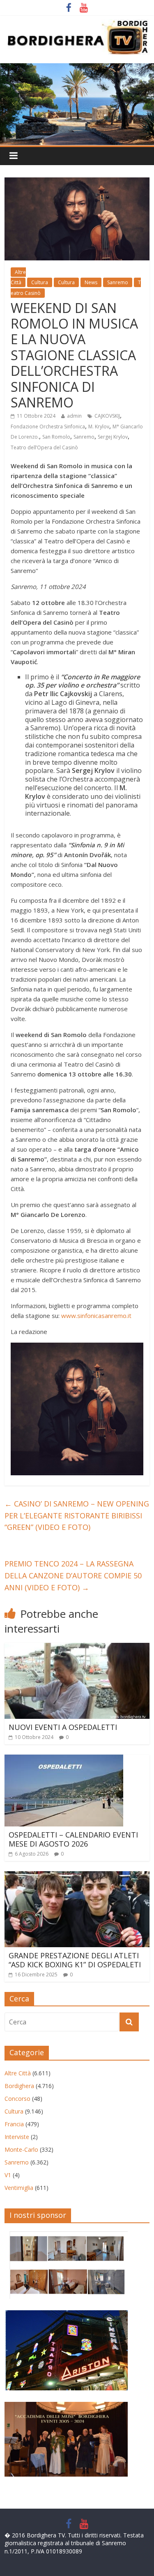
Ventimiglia (19, 2188)
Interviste (17, 2137)
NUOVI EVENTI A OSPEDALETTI (63, 1727)
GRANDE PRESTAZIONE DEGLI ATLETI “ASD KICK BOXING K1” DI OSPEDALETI (75, 1960)
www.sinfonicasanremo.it (96, 1316)
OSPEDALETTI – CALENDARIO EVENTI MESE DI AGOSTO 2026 (73, 1839)
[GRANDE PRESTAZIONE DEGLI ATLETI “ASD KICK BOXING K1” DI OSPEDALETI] (77, 1876)
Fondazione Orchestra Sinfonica (48, 427)
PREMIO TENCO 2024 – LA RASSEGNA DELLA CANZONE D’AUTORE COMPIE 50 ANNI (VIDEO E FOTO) (73, 1575)
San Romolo (56, 437)
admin (74, 416)
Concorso (17, 2099)
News (91, 282)
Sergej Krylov (113, 437)
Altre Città (18, 277)
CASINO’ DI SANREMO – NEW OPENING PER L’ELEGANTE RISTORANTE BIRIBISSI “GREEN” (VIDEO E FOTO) (77, 1516)
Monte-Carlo (21, 2149)
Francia (14, 2124)
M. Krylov (99, 427)
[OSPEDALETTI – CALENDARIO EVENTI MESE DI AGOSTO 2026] (64, 1759)
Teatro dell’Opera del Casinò (44, 447)
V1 (8, 2175)
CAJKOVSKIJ (107, 416)
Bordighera (19, 2086)
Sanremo (118, 282)
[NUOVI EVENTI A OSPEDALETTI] (77, 1648)
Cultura (40, 282)
